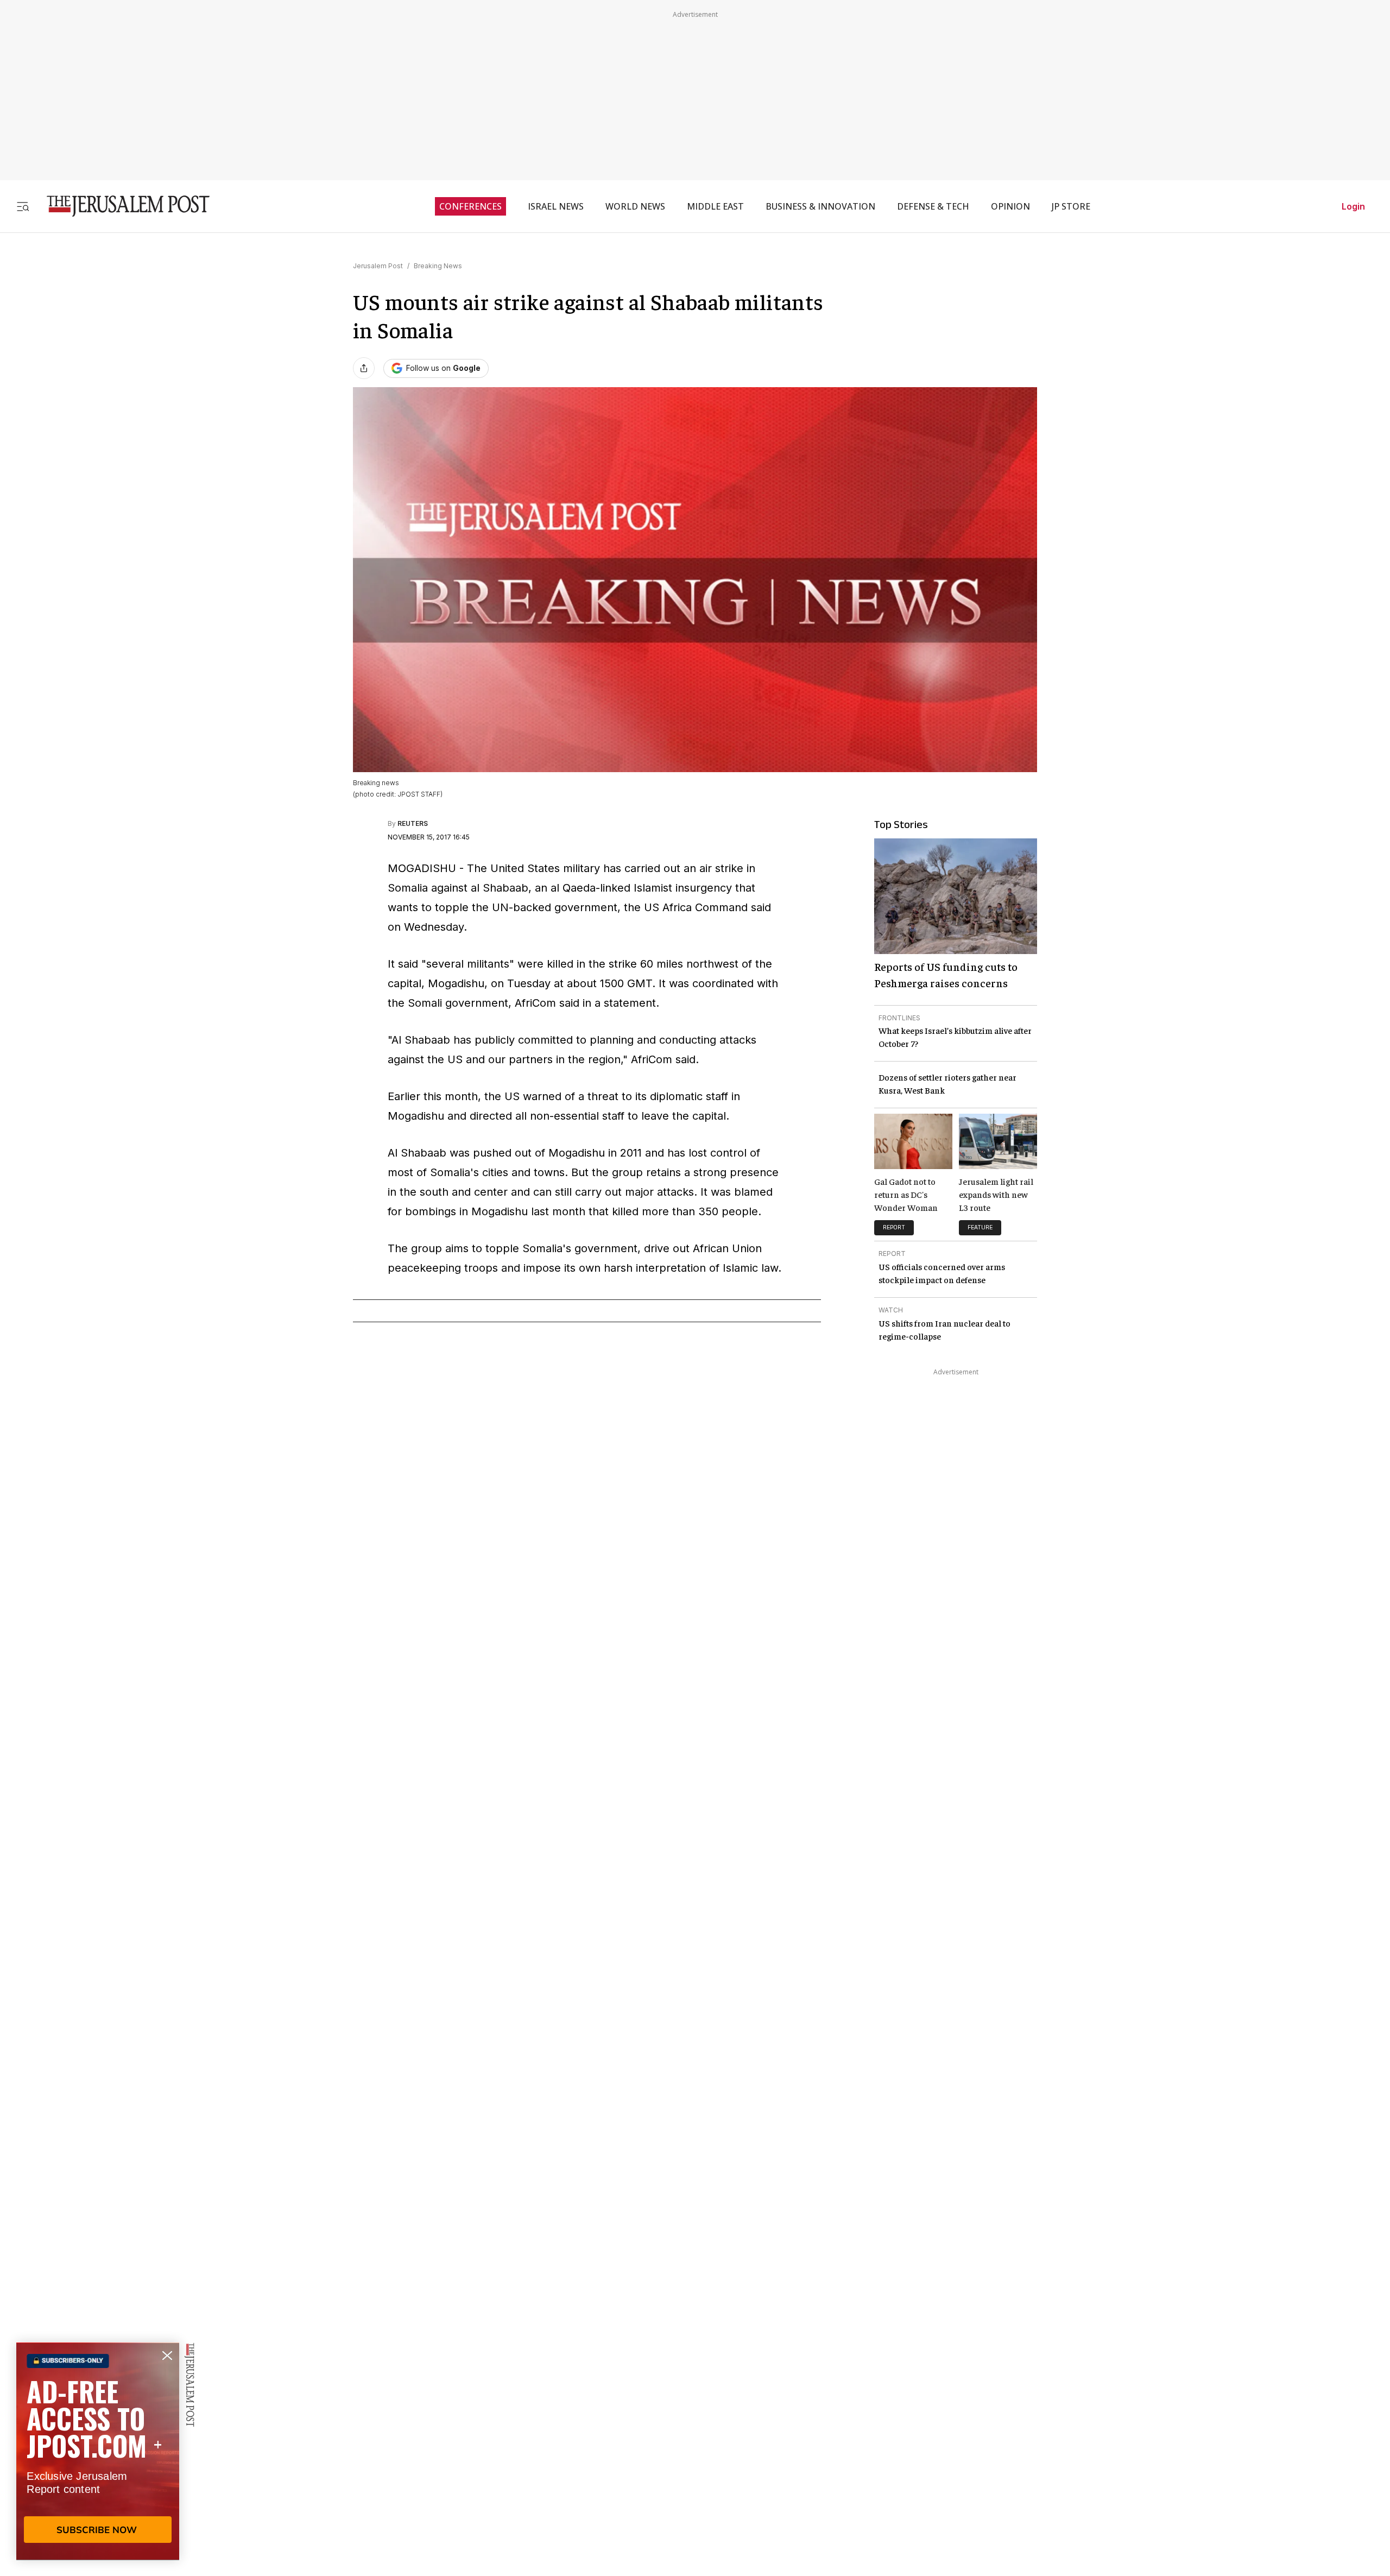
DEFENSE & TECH (933, 206)
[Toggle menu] (23, 206)
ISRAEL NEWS (556, 206)
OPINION (1010, 206)
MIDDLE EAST (715, 206)
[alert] (98, 2451)
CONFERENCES (470, 206)
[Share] (364, 368)
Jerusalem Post (378, 266)
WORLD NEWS (635, 206)
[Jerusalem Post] (121, 206)
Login (1353, 206)
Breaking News (438, 266)
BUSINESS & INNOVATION (820, 206)
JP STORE (1071, 206)
